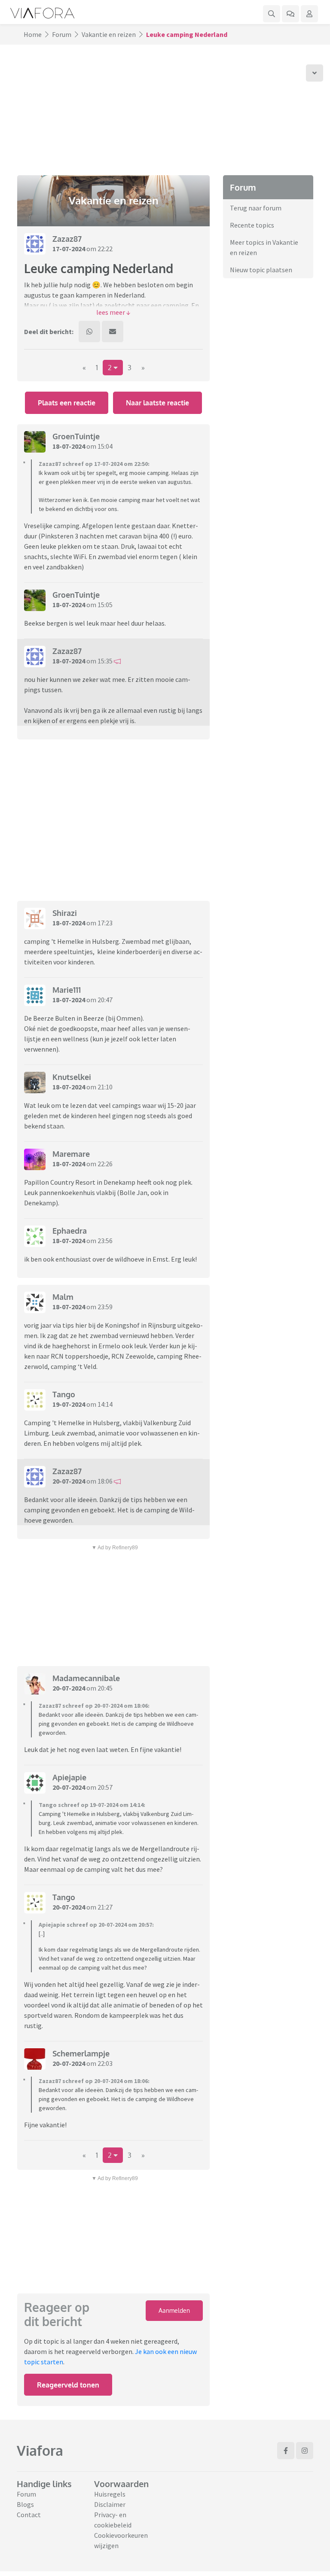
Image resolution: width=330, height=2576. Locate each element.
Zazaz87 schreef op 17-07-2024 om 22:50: (94, 464)
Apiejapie (69, 1777)
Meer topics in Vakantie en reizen (264, 247)
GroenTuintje (76, 436)
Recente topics (252, 225)
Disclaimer (110, 2504)
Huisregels (110, 2494)
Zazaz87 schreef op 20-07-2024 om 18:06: (94, 1706)
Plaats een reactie (67, 403)
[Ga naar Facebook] (286, 2451)
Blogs (25, 2504)
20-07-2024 (69, 1481)
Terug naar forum (256, 208)
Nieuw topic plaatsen (261, 270)
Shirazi (65, 913)
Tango (64, 1394)
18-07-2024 (69, 446)
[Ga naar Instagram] (305, 2451)
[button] (113, 312)
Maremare (71, 1154)
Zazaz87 (67, 239)
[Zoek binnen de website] (272, 14)
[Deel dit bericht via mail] (113, 332)
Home (33, 34)
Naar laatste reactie (157, 403)
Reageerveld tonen (68, 2385)
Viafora (40, 2450)
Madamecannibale (86, 1678)
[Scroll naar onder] (315, 73)
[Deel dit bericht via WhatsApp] (89, 332)
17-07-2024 (69, 249)
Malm (63, 1297)
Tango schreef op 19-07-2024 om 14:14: (92, 1805)
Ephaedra (70, 1231)
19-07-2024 (69, 1404)
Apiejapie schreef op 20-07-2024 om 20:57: (96, 1925)
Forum (62, 34)
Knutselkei (72, 1077)
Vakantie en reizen (109, 34)
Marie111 (67, 990)
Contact (29, 2515)
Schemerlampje (81, 2053)
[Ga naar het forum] (290, 14)
